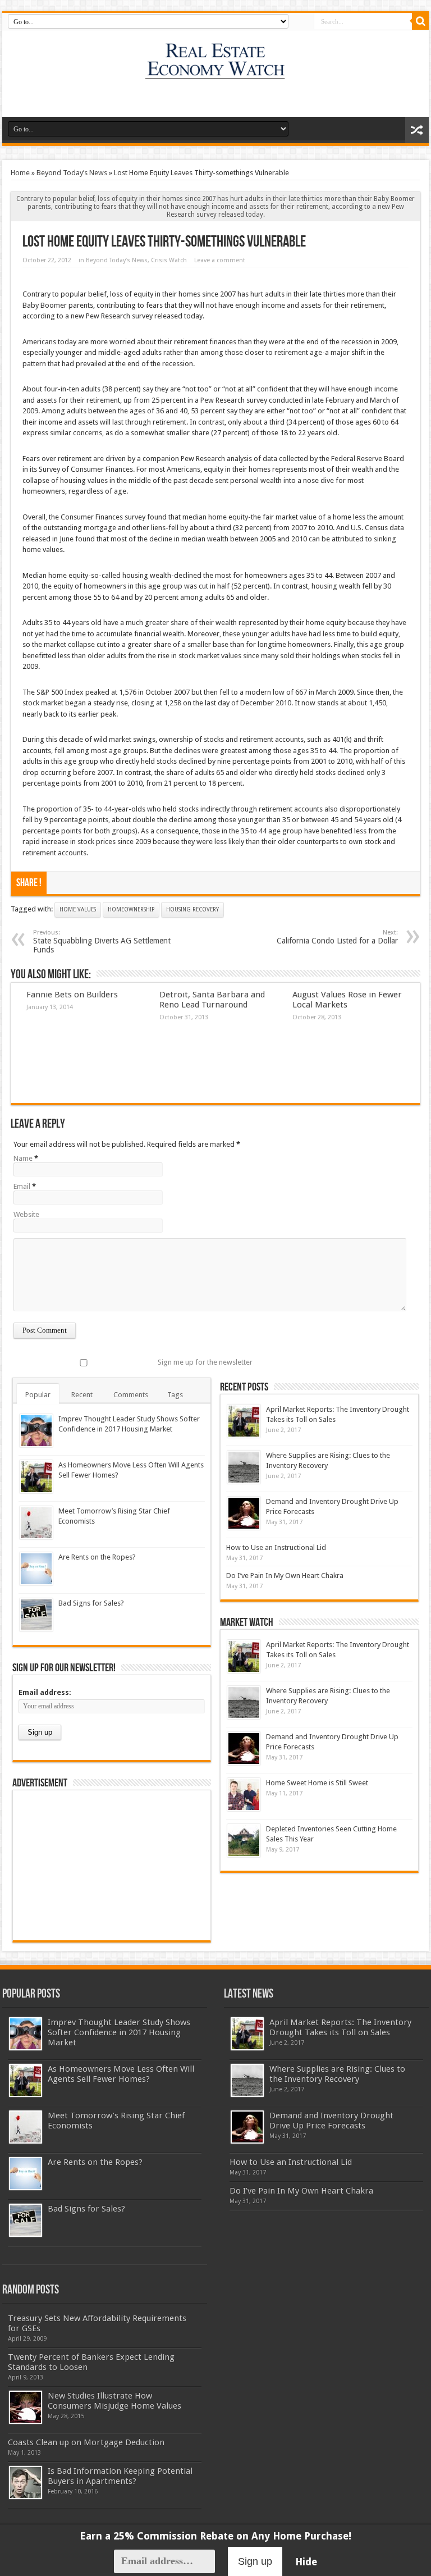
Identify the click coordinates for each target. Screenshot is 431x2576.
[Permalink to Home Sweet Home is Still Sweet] (244, 1795)
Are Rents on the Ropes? (97, 1557)
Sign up (255, 2561)
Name (23, 1158)
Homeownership (131, 909)
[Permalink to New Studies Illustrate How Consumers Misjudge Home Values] (26, 2407)
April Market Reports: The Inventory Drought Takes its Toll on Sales (340, 2027)
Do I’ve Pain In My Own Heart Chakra (285, 1576)
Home (20, 173)
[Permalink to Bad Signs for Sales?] (36, 1615)
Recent (82, 1395)
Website (26, 1214)
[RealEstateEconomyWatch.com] (216, 72)
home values (78, 909)
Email (22, 1186)
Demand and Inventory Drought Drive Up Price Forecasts (331, 2121)
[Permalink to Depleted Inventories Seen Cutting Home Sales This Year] (244, 1841)
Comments (131, 1395)
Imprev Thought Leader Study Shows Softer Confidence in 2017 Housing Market (119, 2032)
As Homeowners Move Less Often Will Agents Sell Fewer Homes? (121, 2074)
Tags (175, 1395)
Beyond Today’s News (72, 173)
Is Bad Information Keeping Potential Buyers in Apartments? (120, 2476)
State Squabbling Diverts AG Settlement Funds (102, 942)
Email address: (45, 1692)
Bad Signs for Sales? (91, 1603)
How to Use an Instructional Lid (276, 1547)
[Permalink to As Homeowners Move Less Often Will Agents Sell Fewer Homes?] (36, 1477)
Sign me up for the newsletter (205, 1362)
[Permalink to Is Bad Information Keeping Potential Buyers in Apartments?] (26, 2482)
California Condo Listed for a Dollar (337, 937)
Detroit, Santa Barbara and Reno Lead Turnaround (212, 1000)
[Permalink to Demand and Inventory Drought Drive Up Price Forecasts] (244, 1513)
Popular (38, 1395)
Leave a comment (220, 260)
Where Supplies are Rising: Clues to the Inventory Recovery (337, 2074)
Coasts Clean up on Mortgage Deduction (86, 2442)
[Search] (420, 21)
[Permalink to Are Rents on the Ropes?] (36, 1569)
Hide (306, 2562)
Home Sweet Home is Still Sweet (317, 1783)
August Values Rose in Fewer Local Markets (347, 1000)
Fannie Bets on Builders (72, 995)
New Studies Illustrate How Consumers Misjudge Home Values (114, 2401)
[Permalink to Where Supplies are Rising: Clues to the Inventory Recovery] (244, 1467)
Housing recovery (192, 909)
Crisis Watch (169, 260)
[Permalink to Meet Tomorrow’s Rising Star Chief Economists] (36, 1523)
